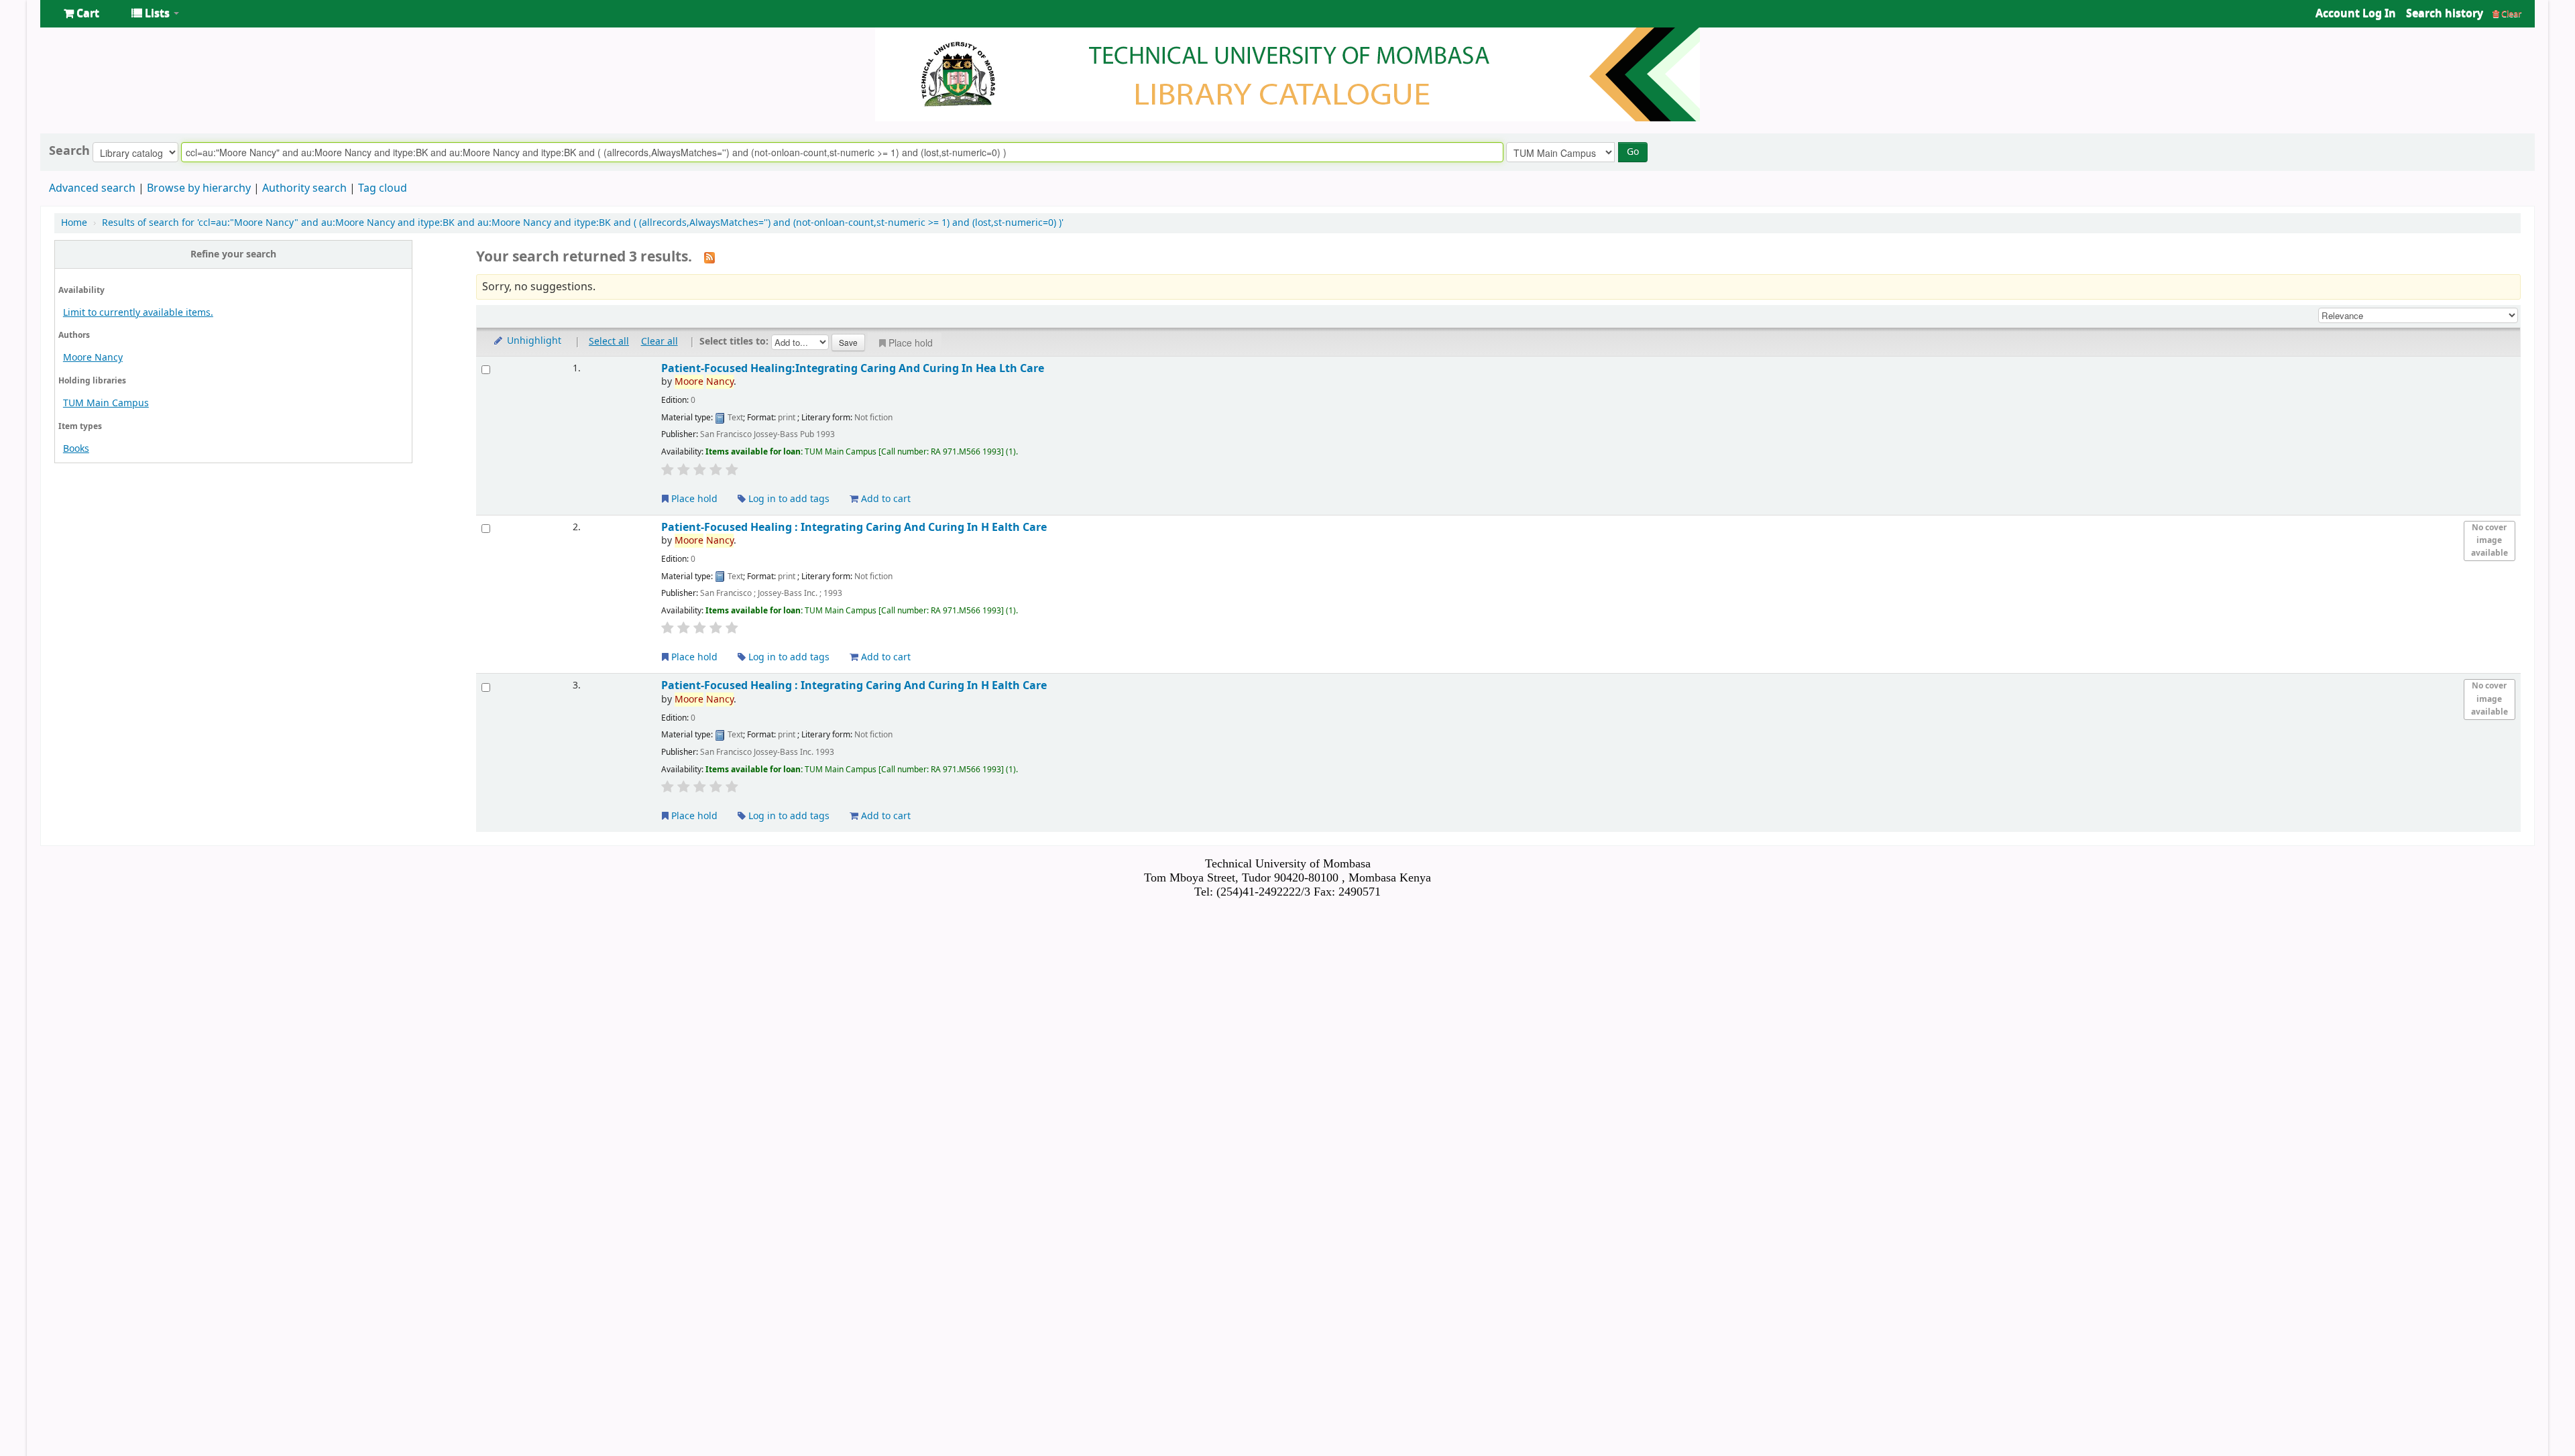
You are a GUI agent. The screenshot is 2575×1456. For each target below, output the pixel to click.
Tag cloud (383, 188)
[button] (81, 13)
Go (1633, 152)
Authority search (304, 188)
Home (74, 223)
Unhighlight (533, 341)
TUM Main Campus (106, 403)
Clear (2510, 14)
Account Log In (2356, 13)
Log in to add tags (788, 499)
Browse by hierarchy (199, 188)
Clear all (660, 342)
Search (69, 151)
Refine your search (233, 254)
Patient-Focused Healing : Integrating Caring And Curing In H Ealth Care (854, 527)
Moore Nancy (93, 358)
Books (76, 449)
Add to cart (884, 499)
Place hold (911, 343)
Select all (609, 342)
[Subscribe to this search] (709, 257)
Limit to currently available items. (138, 313)
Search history (2445, 13)
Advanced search (92, 188)
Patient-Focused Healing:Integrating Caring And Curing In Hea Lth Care (853, 368)
